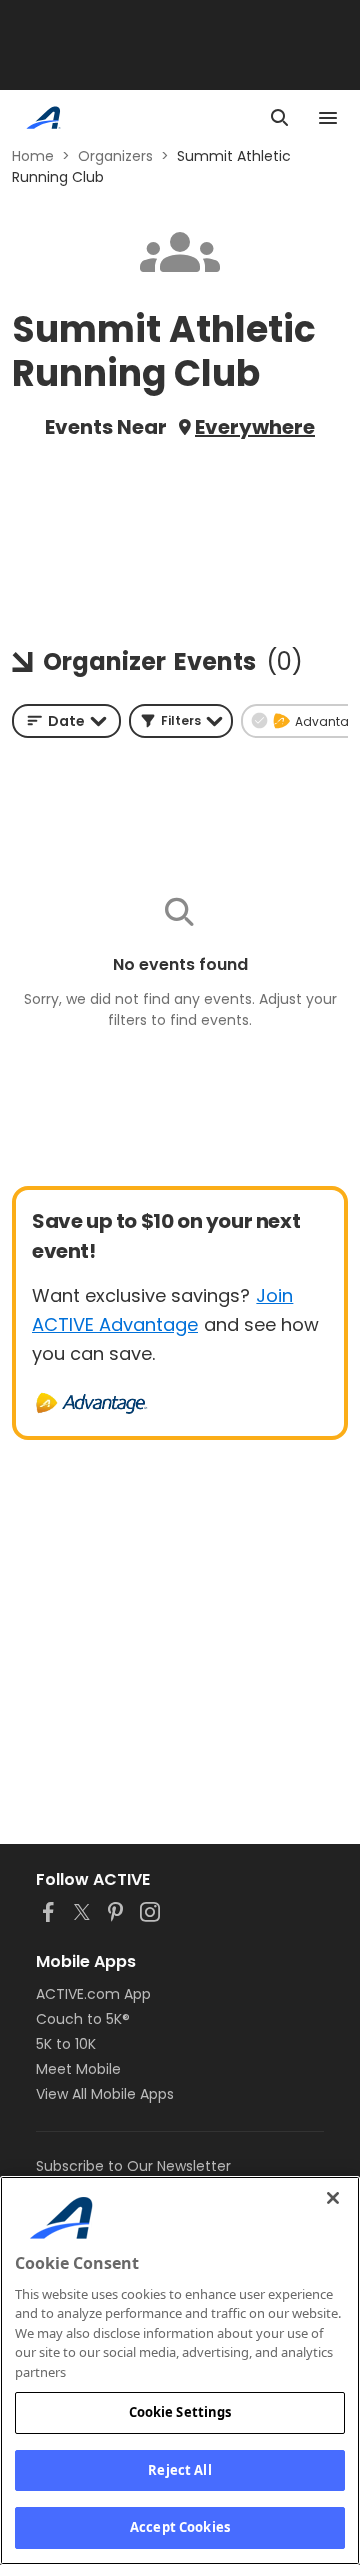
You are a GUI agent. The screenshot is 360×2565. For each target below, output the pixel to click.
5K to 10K (66, 2044)
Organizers (115, 156)
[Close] (333, 2198)
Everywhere (255, 427)
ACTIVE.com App (93, 1994)
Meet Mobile (78, 2069)
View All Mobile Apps (105, 2094)
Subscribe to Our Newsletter (133, 2166)
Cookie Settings (180, 2412)
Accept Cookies (180, 2527)
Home (33, 156)
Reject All (179, 2470)
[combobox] (66, 721)
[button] (181, 721)
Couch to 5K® (83, 2019)
